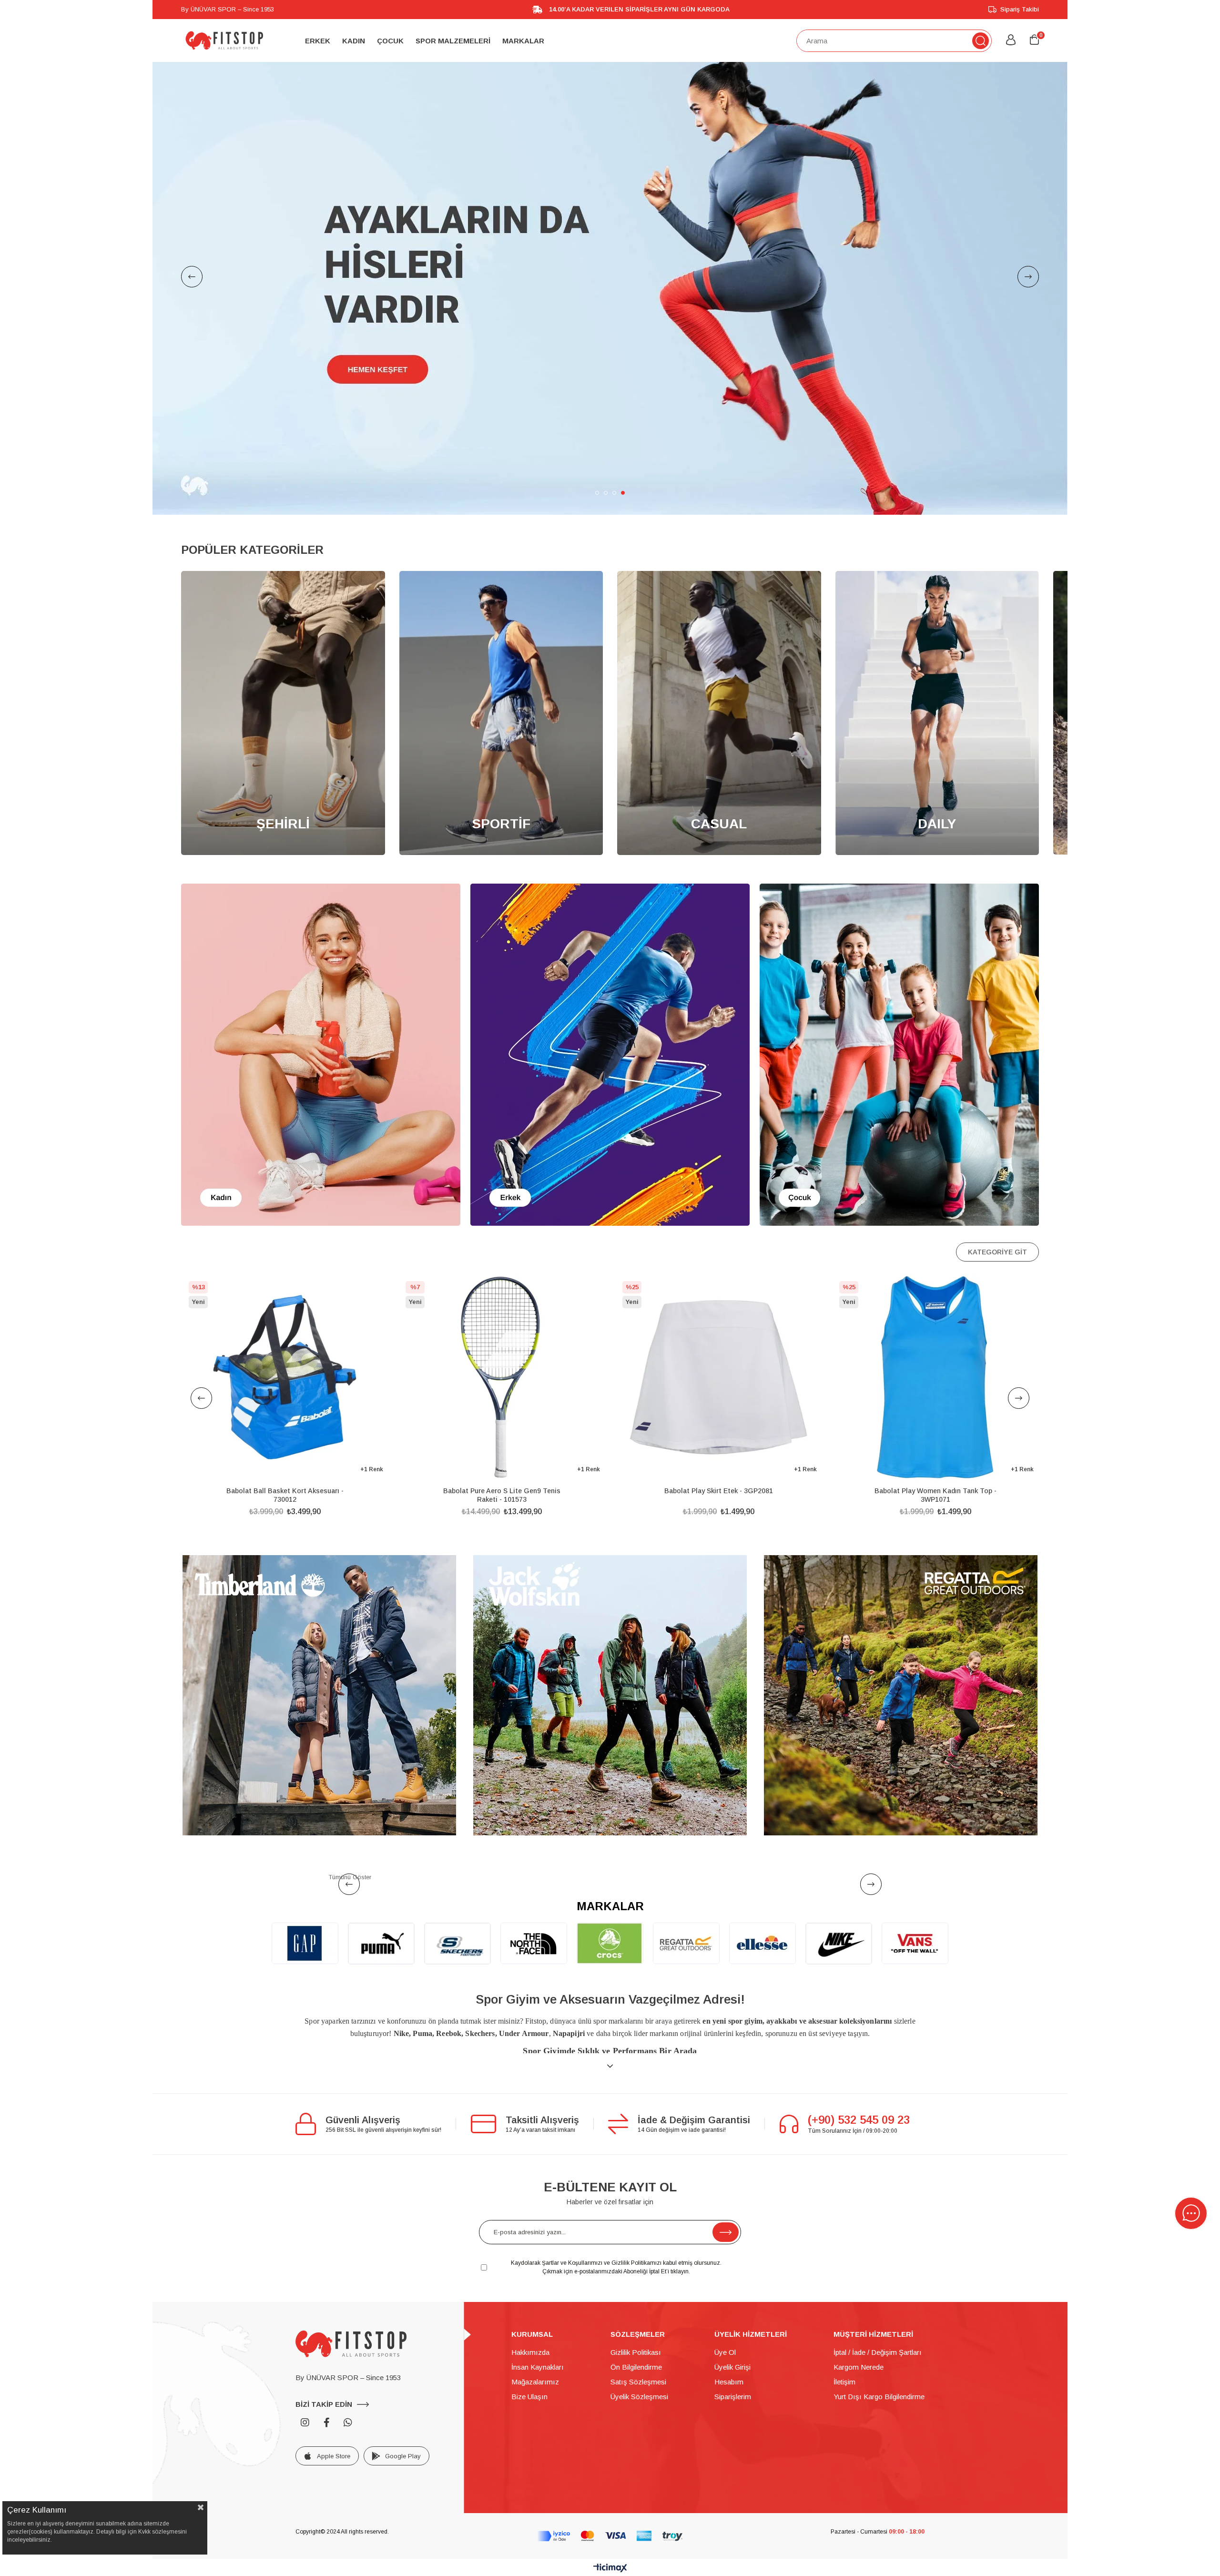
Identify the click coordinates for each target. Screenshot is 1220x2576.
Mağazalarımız (535, 2295)
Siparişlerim (733, 2310)
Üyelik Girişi (732, 2280)
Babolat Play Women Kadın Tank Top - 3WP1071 (285, 1408)
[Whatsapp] (348, 2336)
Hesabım (729, 2295)
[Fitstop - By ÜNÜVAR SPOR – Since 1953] (224, 41)
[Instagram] (305, 2336)
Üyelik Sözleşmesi (639, 2310)
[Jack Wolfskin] (610, 1609)
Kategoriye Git (997, 1165)
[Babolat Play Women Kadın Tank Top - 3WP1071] (285, 1290)
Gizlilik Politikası (636, 2265)
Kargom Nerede (859, 2280)
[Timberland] (319, 1609)
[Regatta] (901, 1609)
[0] (1034, 40)
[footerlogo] (351, 2257)
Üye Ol (725, 2265)
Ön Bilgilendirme (636, 2280)
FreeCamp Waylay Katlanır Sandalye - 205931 (502, 1408)
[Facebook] (326, 2336)
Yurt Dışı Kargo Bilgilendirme (879, 2310)
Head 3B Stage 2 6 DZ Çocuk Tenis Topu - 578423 (935, 1408)
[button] (597, 406)
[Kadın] (321, 968)
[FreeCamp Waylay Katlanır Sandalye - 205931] (502, 1290)
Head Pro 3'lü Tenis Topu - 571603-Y (719, 1404)
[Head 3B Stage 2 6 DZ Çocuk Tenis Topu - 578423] (935, 1290)
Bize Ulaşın (529, 2310)
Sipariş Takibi (1020, 9)
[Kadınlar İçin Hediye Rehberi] (610, 245)
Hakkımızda (530, 2265)
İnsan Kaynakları (538, 2280)
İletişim (844, 2295)
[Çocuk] (899, 968)
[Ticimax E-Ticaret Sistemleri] (610, 2482)
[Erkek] (610, 968)
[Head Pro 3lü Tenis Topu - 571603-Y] (718, 1290)
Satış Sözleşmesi (638, 2295)
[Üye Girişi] (1011, 41)
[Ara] (981, 41)
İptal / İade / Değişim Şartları (878, 2265)
